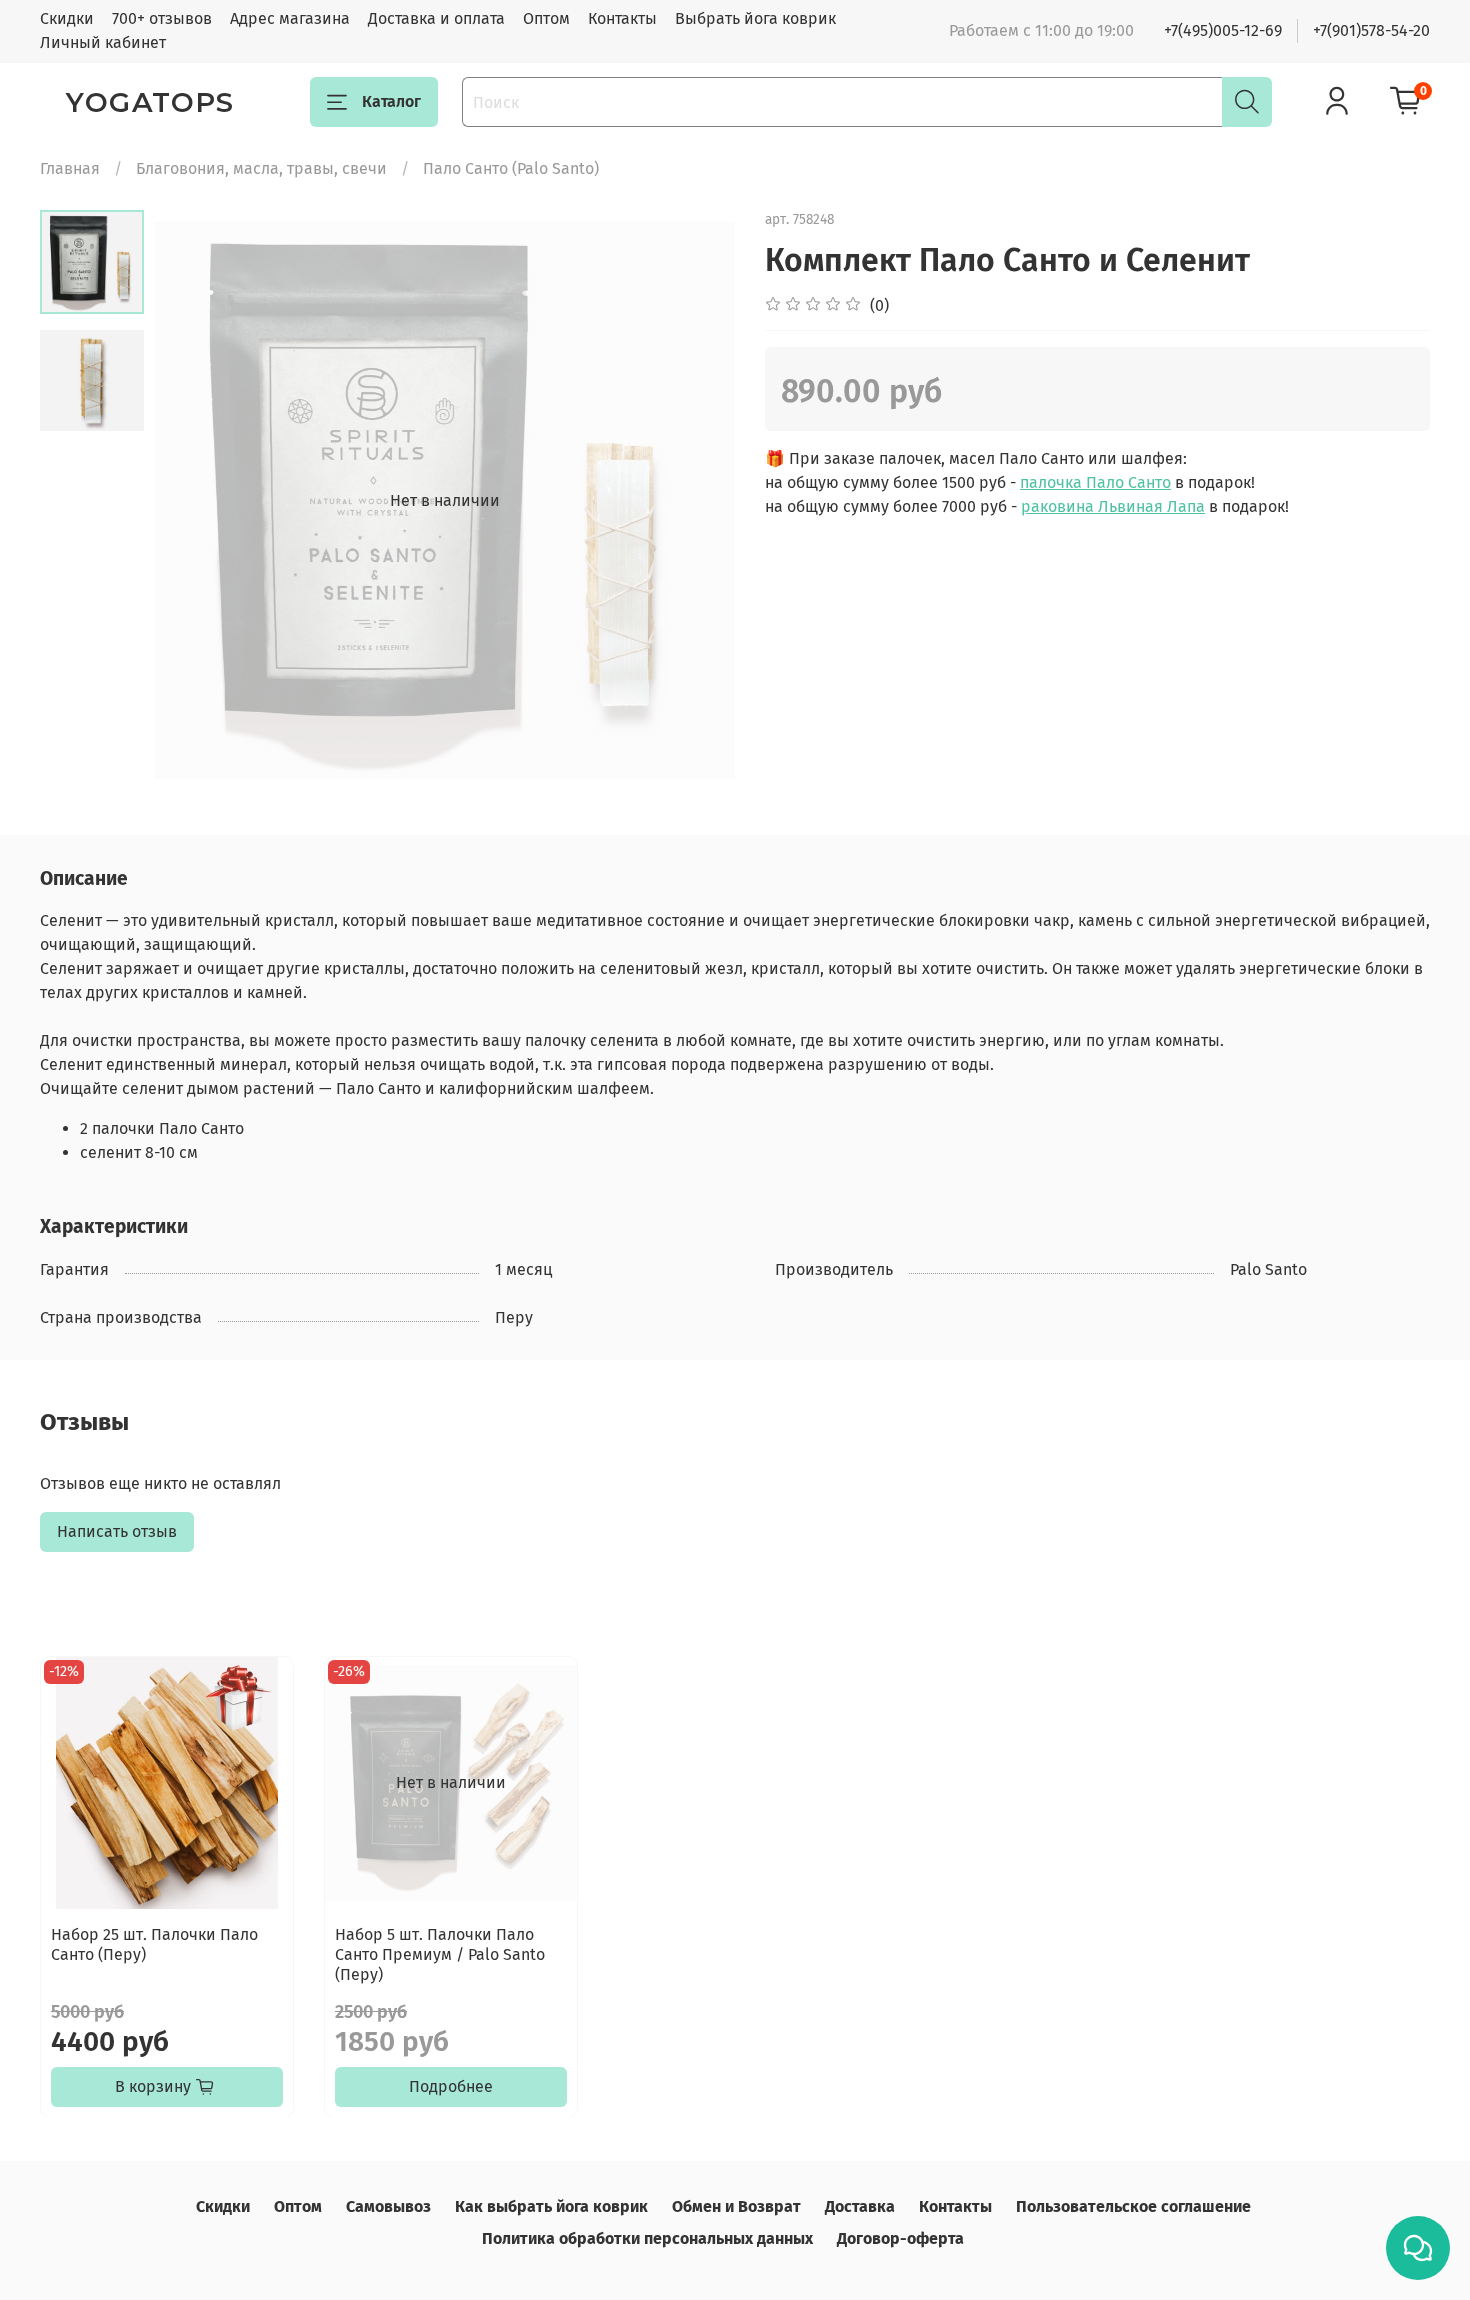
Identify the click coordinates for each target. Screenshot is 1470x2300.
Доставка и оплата (436, 18)
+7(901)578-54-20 (1371, 30)
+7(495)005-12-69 (1223, 30)
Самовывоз (388, 2206)
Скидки (67, 18)
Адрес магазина (290, 18)
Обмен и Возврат (736, 2206)
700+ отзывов (162, 18)
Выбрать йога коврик (755, 18)
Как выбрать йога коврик (551, 2206)
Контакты (622, 18)
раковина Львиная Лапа (1113, 506)
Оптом (546, 18)
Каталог (391, 101)
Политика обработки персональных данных (647, 2238)
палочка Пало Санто (1095, 482)
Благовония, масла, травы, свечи (261, 168)
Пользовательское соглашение (1133, 2206)
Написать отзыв (117, 1531)
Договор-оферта (900, 2238)
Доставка (860, 2206)
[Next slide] (695, 501)
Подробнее (451, 2085)
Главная (70, 168)
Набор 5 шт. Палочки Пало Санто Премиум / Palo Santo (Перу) (440, 1954)
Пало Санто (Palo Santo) (511, 168)
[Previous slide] (194, 501)
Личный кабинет (103, 42)
